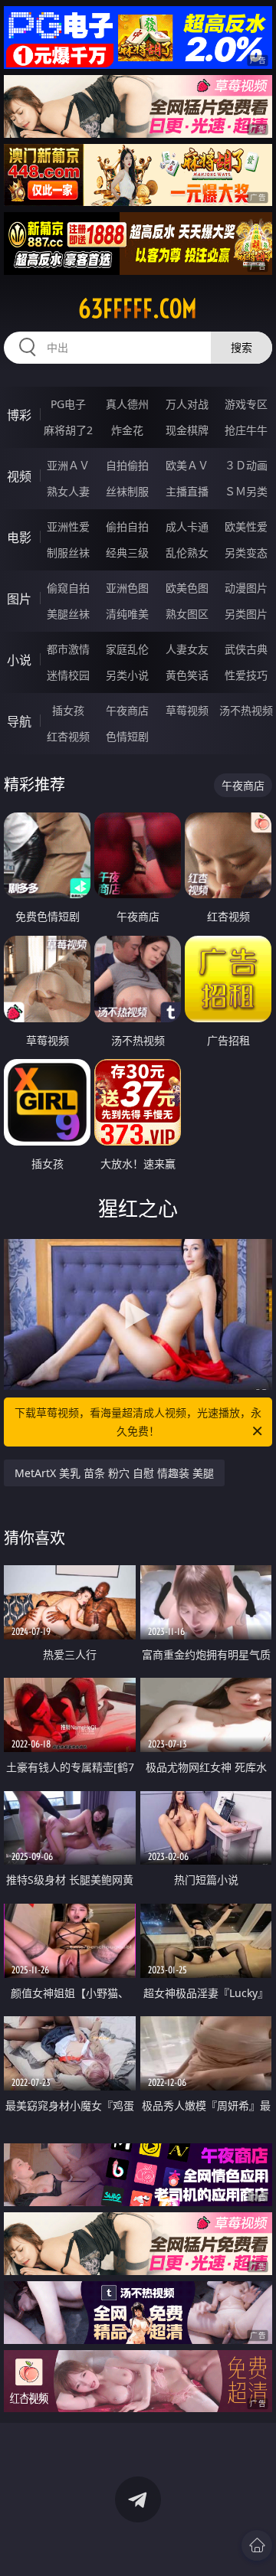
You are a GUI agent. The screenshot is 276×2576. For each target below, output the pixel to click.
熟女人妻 (68, 491)
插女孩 (68, 710)
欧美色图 (187, 588)
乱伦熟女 (187, 552)
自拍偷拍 (127, 465)
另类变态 (246, 552)
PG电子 (68, 404)
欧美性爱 (246, 526)
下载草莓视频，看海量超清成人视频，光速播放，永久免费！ (138, 1422)
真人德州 (127, 404)
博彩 (19, 415)
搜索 (242, 347)
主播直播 (187, 491)
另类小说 (127, 675)
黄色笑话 (187, 675)
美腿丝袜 (68, 614)
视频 (19, 476)
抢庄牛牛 (246, 430)
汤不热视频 (246, 710)
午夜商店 (127, 710)
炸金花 (127, 430)
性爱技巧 (246, 675)
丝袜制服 (127, 491)
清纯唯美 (127, 614)
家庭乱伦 (127, 649)
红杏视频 (68, 736)
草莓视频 (187, 710)
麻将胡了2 (68, 430)
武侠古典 (246, 649)
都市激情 (68, 649)
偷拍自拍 (127, 526)
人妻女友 (187, 649)
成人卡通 (187, 526)
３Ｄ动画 (246, 465)
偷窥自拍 (68, 588)
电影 (19, 538)
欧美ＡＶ (187, 465)
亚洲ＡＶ (68, 465)
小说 (19, 660)
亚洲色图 (127, 588)
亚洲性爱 (68, 526)
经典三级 (127, 552)
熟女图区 (187, 614)
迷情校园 (68, 675)
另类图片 (246, 614)
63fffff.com (138, 309)
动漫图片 (246, 588)
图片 (19, 599)
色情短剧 (127, 736)
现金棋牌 (187, 430)
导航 (19, 721)
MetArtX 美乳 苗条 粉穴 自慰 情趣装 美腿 (114, 1473)
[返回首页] (257, 2545)
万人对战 (187, 404)
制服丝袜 (68, 552)
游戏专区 (246, 404)
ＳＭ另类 (246, 491)
